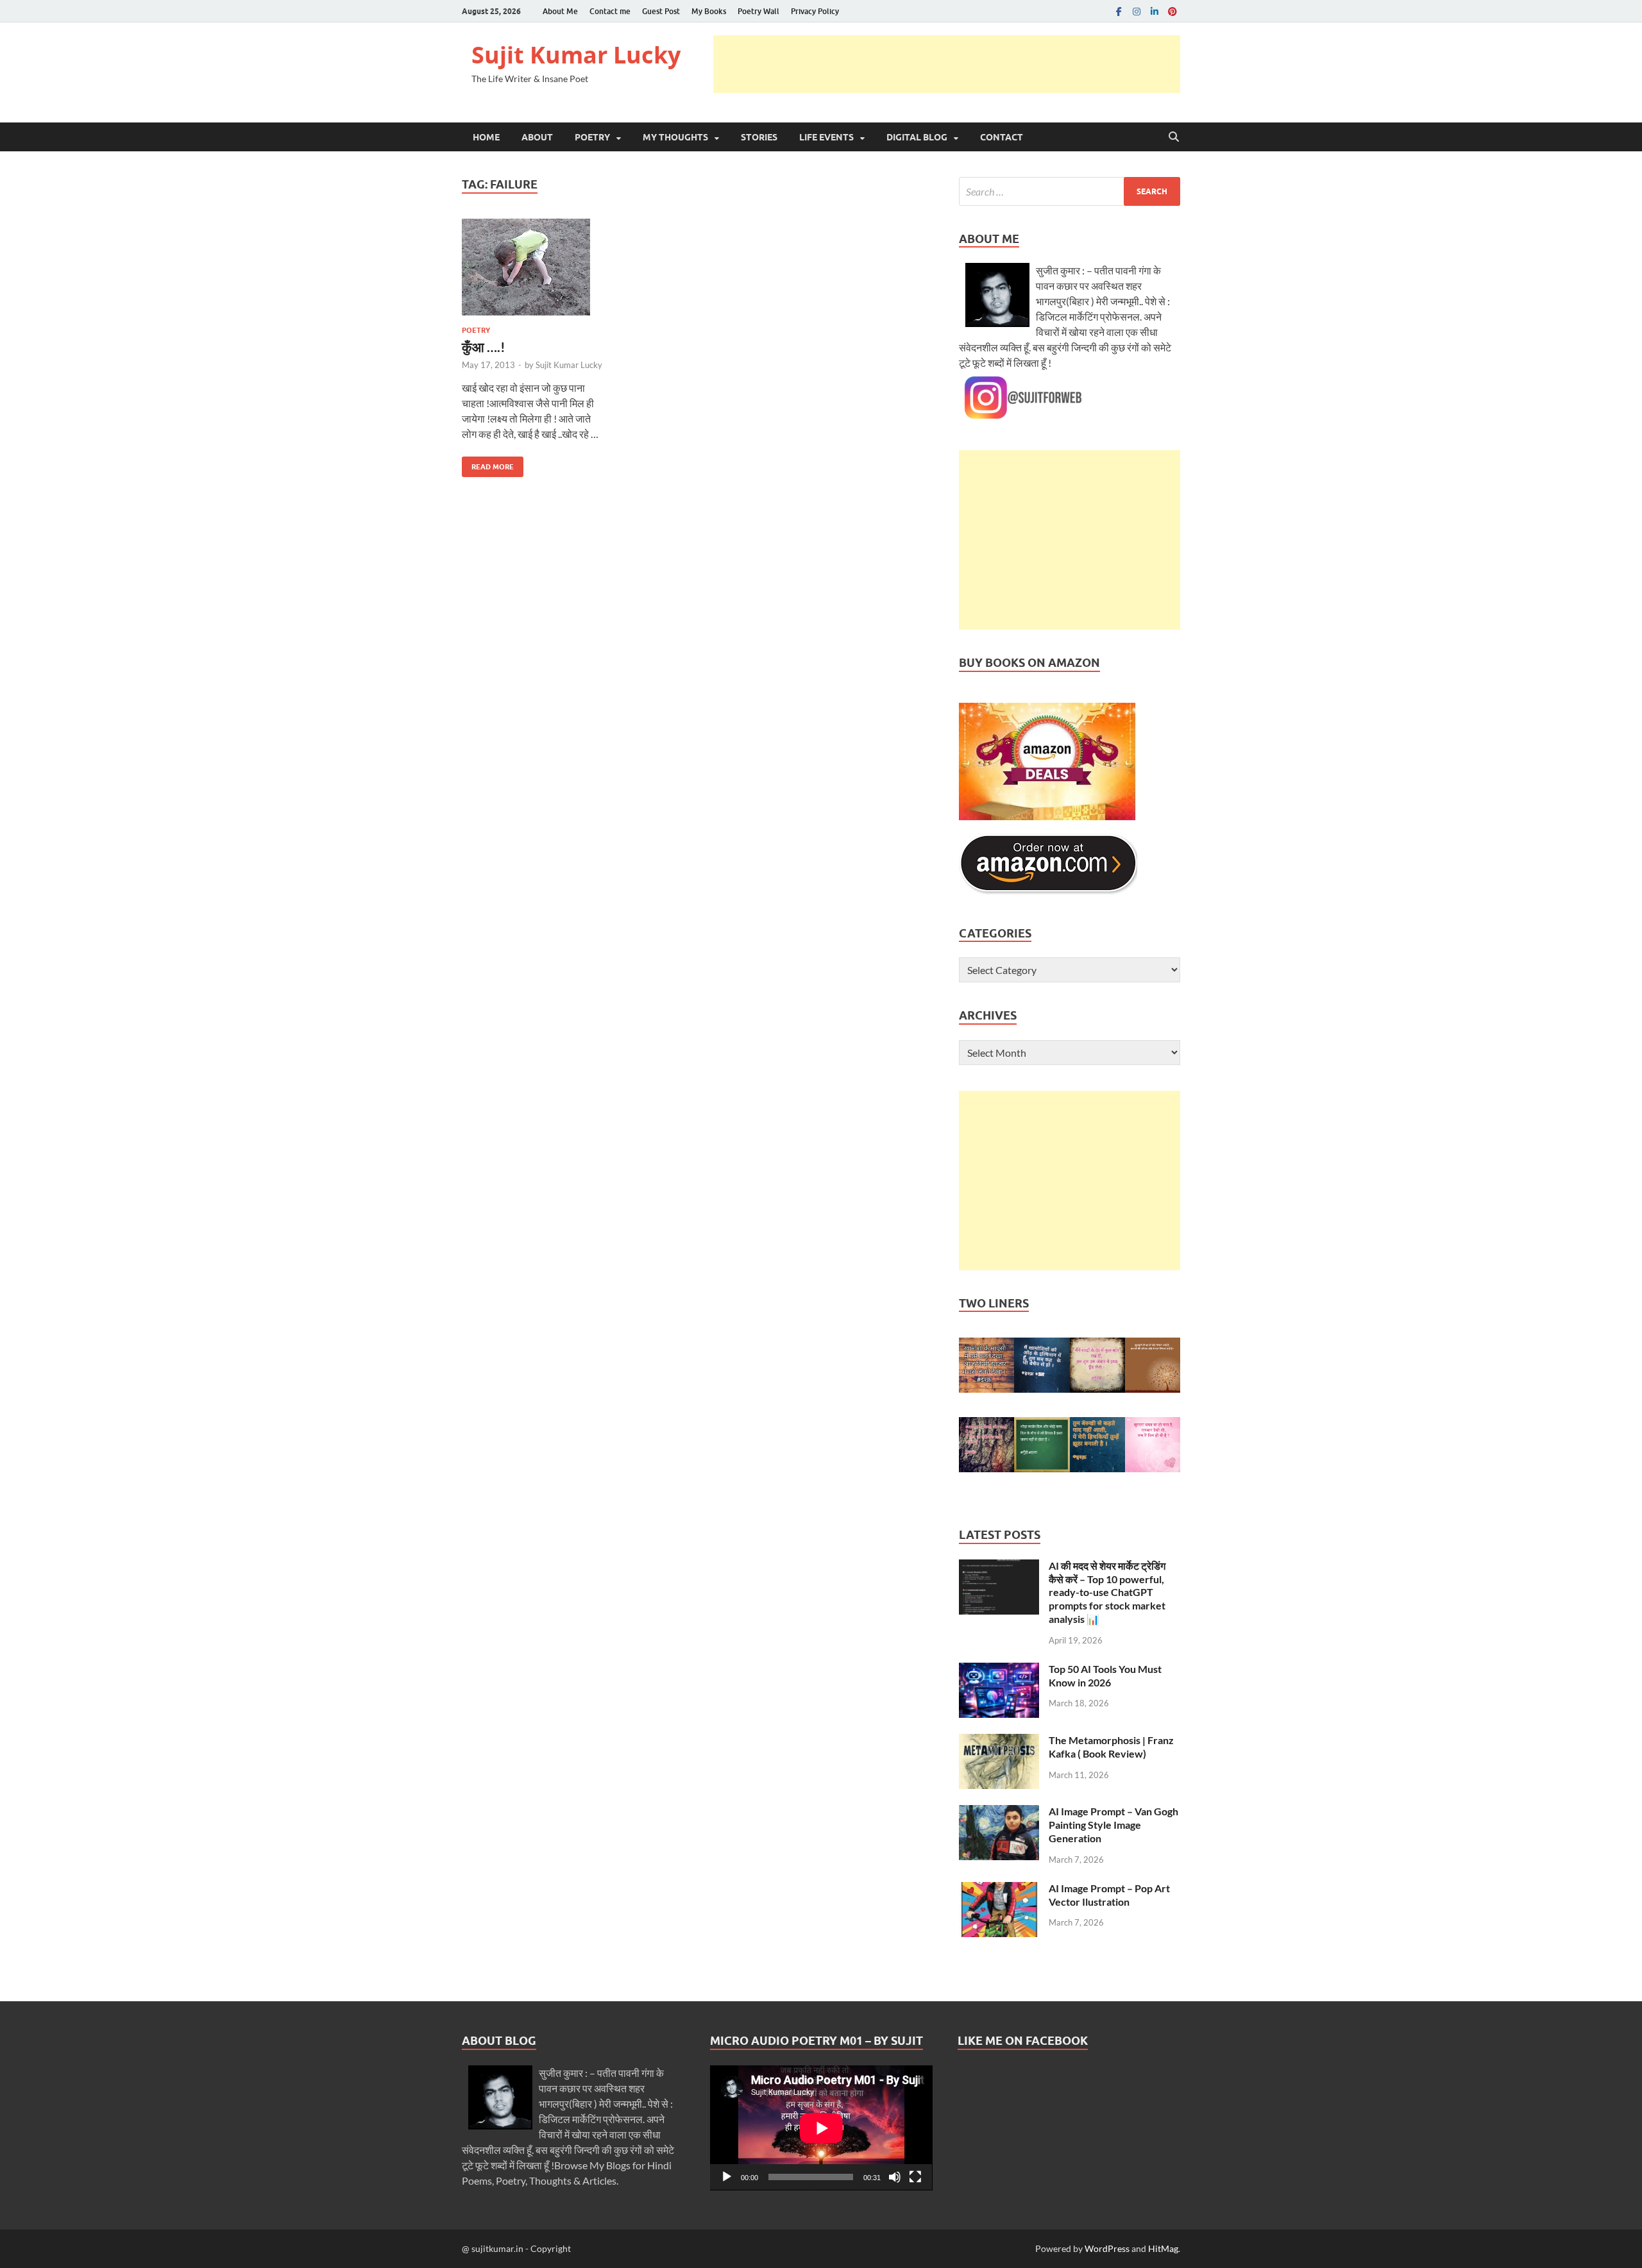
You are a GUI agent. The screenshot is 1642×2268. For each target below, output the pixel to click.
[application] (821, 2128)
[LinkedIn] (1155, 11)
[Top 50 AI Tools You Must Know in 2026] (999, 1670)
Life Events (826, 137)
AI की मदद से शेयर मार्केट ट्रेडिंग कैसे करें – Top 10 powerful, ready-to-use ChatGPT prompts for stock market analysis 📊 (1107, 1592)
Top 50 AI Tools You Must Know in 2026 (1105, 1676)
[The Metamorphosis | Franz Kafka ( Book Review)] (999, 1741)
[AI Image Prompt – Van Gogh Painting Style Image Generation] (999, 1812)
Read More (488, 464)
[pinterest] (1172, 11)
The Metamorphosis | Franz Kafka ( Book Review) (1111, 1747)
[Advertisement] (947, 64)
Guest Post (661, 11)
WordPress (1107, 2248)
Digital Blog (917, 137)
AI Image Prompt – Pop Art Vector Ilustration (1109, 1895)
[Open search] (1174, 137)
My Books (709, 11)
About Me (560, 11)
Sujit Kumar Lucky (576, 55)
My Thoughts (675, 137)
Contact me (610, 11)
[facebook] (1119, 11)
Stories (759, 137)
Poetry (592, 137)
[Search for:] (1070, 191)
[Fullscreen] (915, 2177)
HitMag (1163, 2248)
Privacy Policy (815, 11)
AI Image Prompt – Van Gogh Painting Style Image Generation (1113, 1825)
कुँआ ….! (484, 347)
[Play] (727, 2177)
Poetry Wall (758, 11)
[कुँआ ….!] (534, 267)
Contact (1002, 137)
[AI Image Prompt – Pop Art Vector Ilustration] (999, 1889)
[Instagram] (1137, 11)
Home (486, 137)
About (537, 137)
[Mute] (895, 2177)
